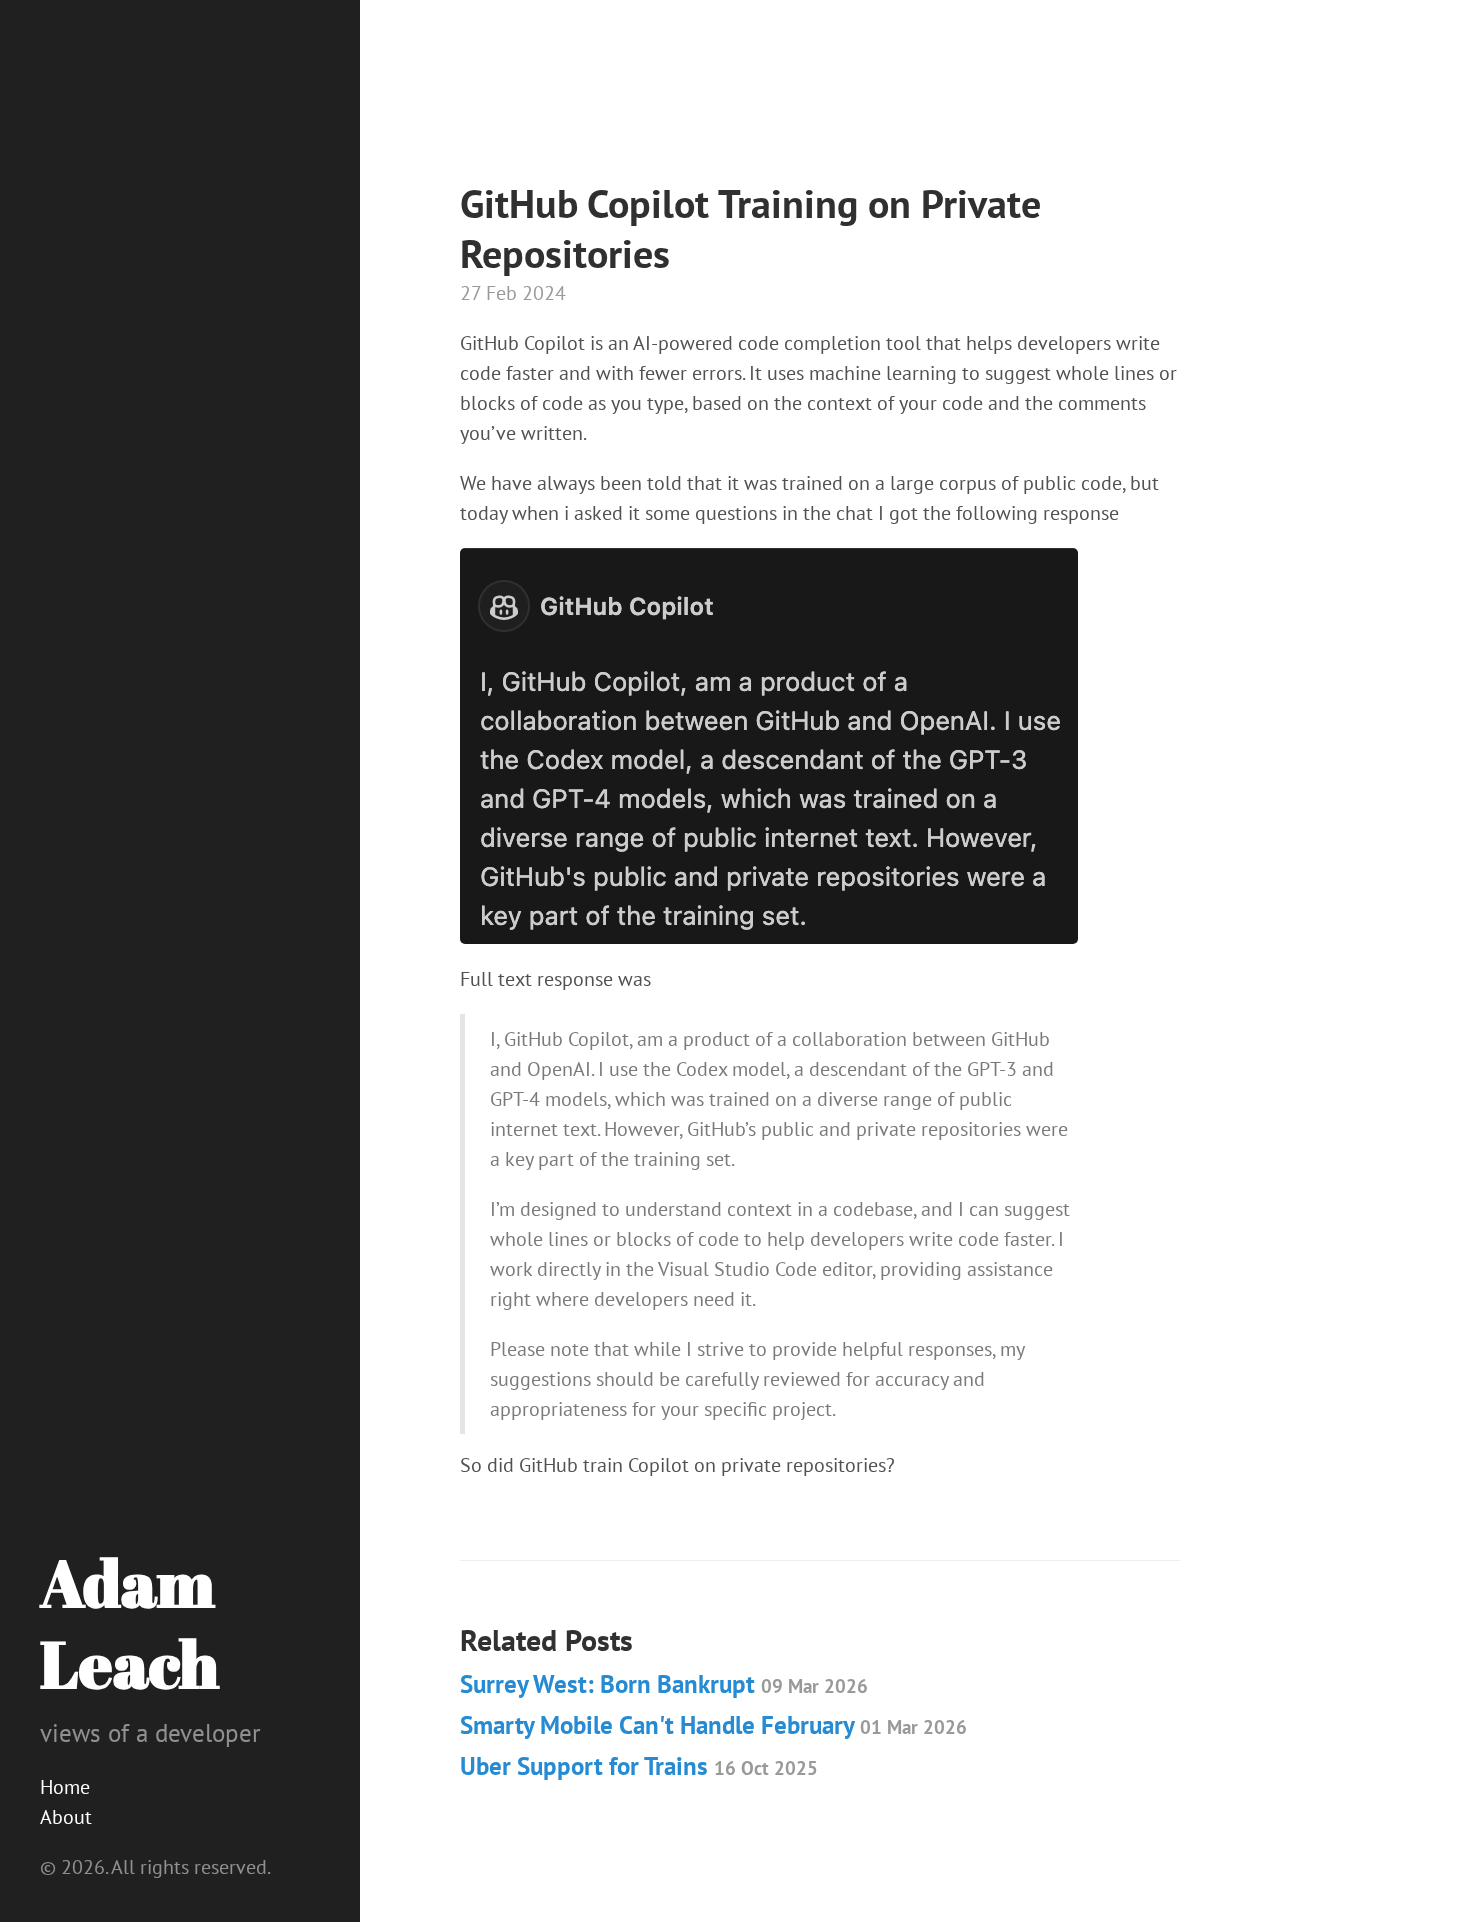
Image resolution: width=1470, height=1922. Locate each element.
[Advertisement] (824, 125)
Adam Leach (129, 1622)
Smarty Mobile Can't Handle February (713, 1725)
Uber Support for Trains (639, 1766)
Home (65, 1787)
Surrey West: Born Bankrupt (664, 1684)
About (66, 1817)
